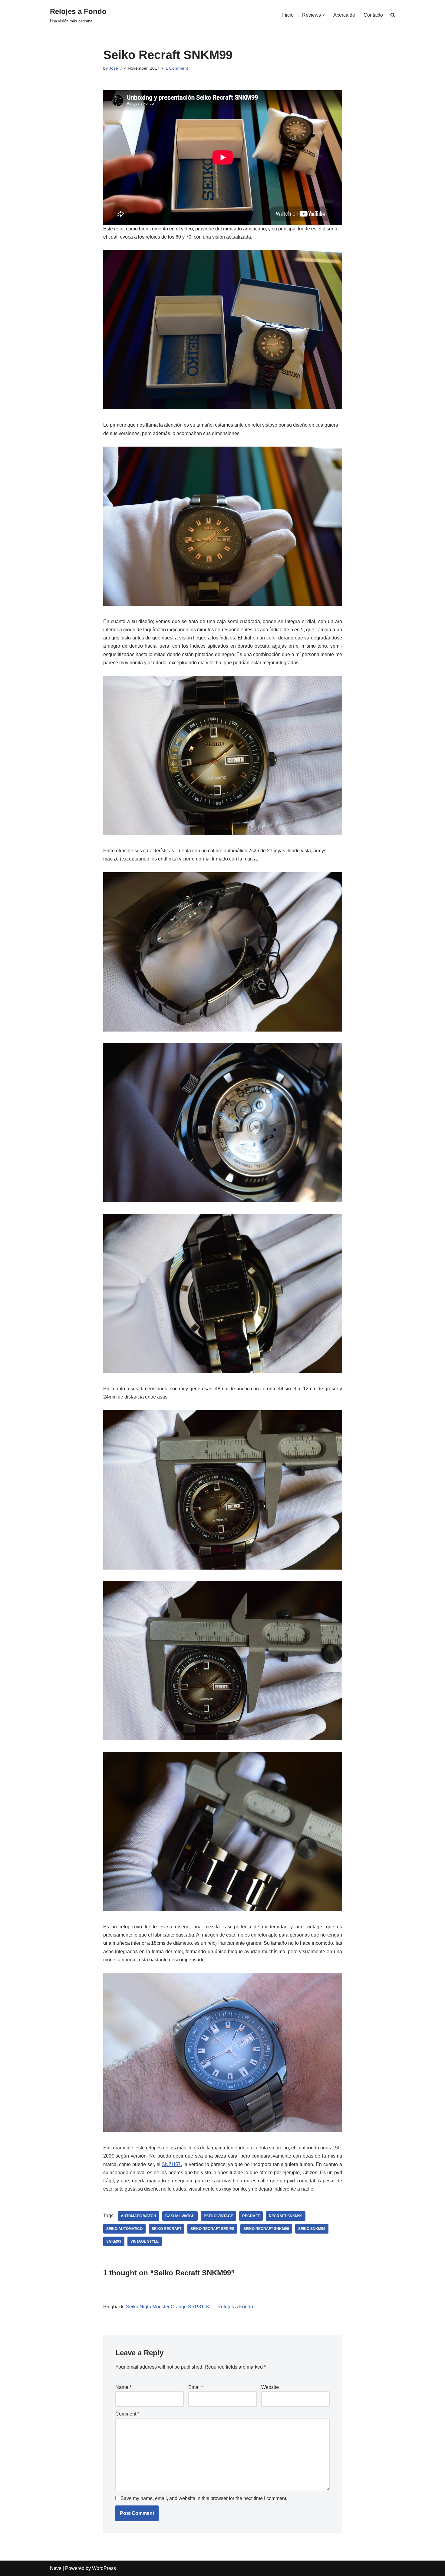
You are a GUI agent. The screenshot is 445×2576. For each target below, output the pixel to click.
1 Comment (177, 68)
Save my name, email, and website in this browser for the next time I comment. (204, 2498)
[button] (324, 15)
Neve (56, 2568)
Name (123, 2387)
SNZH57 (171, 2164)
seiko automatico (124, 2229)
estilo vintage (218, 2216)
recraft (251, 2216)
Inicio (288, 15)
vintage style (145, 2241)
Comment (127, 2414)
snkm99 (114, 2241)
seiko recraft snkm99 (266, 2229)
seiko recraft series (212, 2229)
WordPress (104, 2568)
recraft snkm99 (286, 2216)
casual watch (180, 2216)
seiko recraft (166, 2229)
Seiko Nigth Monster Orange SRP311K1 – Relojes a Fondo (190, 2307)
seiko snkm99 (312, 2229)
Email (196, 2387)
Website (270, 2387)
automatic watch (138, 2216)
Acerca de (344, 15)
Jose (114, 68)
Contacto (373, 15)
